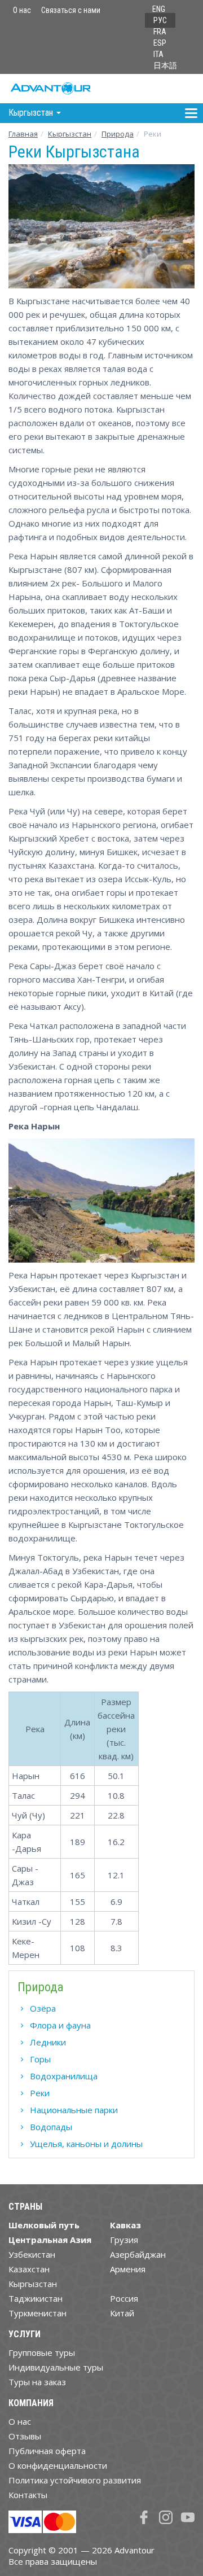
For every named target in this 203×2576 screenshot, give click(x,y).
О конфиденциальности (58, 2465)
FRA (160, 32)
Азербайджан (138, 2254)
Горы (40, 2059)
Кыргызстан (70, 134)
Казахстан (29, 2269)
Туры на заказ (37, 2382)
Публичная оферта (47, 2451)
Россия (124, 2298)
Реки (40, 2093)
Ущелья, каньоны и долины (86, 2144)
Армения (128, 2269)
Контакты (28, 2495)
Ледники (48, 2042)
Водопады (51, 2127)
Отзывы (25, 2436)
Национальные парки (74, 2110)
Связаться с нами (71, 10)
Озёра (43, 2008)
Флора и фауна (60, 2025)
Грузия (124, 2240)
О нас (22, 10)
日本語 (165, 65)
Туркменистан (37, 2313)
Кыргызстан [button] (32, 113)
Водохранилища (64, 2076)
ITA (158, 54)
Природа (118, 134)
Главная (23, 134)
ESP (160, 43)
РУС (160, 20)
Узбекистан (32, 2254)
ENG (159, 9)
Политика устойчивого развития (75, 2480)
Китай (122, 2313)
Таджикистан (36, 2298)
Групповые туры (42, 2352)
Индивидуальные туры (56, 2367)
